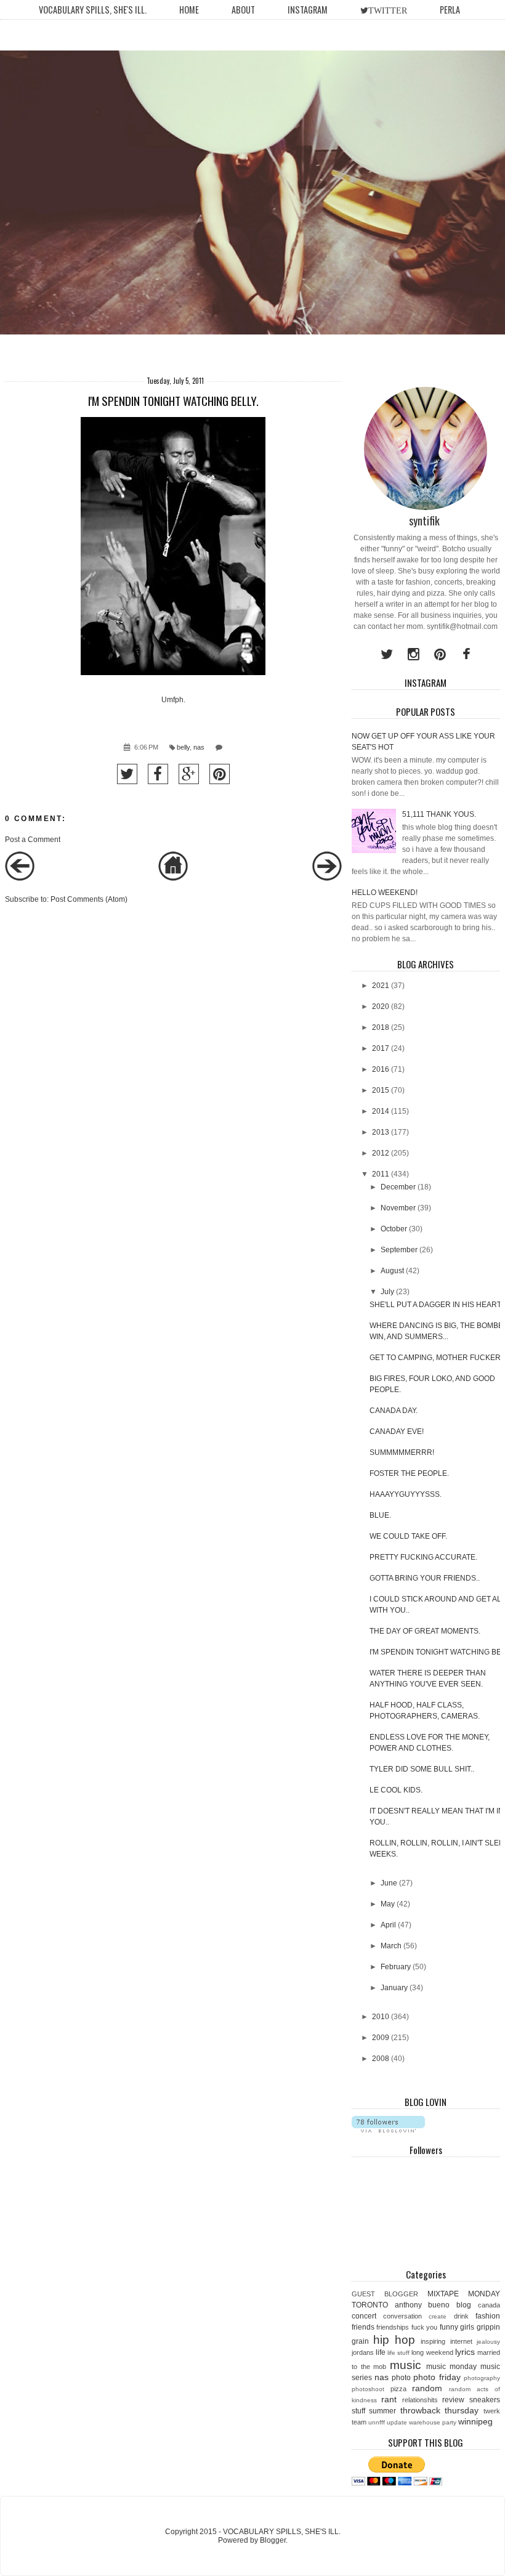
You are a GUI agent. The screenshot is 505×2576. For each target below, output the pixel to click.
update (397, 2422)
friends (363, 2327)
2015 (381, 1090)
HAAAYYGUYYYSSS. (406, 1494)
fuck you (425, 2327)
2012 (381, 1153)
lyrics (465, 2352)
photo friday (437, 2377)
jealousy (488, 2342)
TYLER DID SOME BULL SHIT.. (422, 1769)
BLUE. (380, 1515)
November (398, 1208)
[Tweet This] (127, 774)
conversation (402, 2316)
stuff (358, 2411)
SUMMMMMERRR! (402, 1452)
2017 (381, 1048)
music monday (451, 2367)
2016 (381, 1069)
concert (364, 2316)
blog (464, 2305)
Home (189, 10)
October (394, 1229)
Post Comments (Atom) (89, 899)
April (388, 1925)
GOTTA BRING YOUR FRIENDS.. (425, 1578)
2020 (381, 1007)
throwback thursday (440, 2410)
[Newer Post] (20, 878)
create (438, 2316)
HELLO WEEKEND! (385, 893)
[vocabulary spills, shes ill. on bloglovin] (388, 2130)
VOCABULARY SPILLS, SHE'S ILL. (93, 10)
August (392, 1271)
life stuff (398, 2353)
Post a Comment (33, 840)
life (381, 2352)
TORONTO (370, 2305)
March (391, 1946)
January (394, 1988)
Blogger (273, 2540)
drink (461, 2316)
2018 (381, 1027)
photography (482, 2378)
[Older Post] (327, 878)
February (396, 1967)
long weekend (432, 2352)
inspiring (433, 2341)
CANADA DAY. (394, 1411)
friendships (393, 2327)
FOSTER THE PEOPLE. (409, 1473)
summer (382, 2411)
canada (489, 2305)
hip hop (394, 2340)
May (388, 1904)
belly (183, 747)
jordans (363, 2352)
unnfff (377, 2422)
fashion (488, 2316)
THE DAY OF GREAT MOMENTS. (425, 1631)
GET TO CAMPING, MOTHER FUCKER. (436, 1358)
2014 (381, 1111)
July (387, 1292)
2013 (381, 1132)
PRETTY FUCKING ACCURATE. (423, 1557)
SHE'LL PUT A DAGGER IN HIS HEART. (436, 1305)
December (398, 1187)
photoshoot (368, 2389)
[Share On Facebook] (158, 774)
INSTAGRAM (308, 10)
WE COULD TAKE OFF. (408, 1536)
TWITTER (388, 10)
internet (461, 2341)
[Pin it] (220, 774)
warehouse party (433, 2422)
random (427, 2388)
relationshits (420, 2400)
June (389, 1883)
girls (467, 2327)
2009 (381, 2038)
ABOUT (243, 10)
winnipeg (475, 2421)
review (453, 2400)
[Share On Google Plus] (189, 774)
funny (449, 2327)
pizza (398, 2389)
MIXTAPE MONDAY (464, 2294)
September (399, 1250)
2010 (381, 2017)
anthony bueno (422, 2305)
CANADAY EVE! (397, 1432)
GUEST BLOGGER (385, 2294)
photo (401, 2378)
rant (389, 2399)
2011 (381, 1174)
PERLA (450, 10)
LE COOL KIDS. (396, 1790)
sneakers (485, 2400)
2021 (381, 986)
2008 (381, 2059)
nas (199, 747)
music (406, 2365)
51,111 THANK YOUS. (439, 814)
